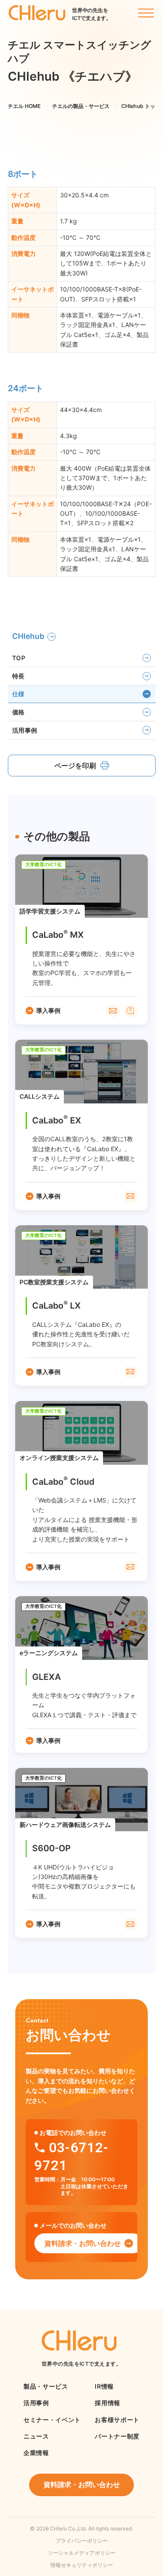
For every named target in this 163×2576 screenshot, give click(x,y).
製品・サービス (46, 2386)
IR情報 (104, 2386)
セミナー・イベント (52, 2420)
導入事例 (48, 1010)
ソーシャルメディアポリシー (82, 2553)
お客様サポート (117, 2420)
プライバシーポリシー (82, 2541)
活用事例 (25, 730)
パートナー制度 (117, 2436)
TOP (19, 658)
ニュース (36, 2436)
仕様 (18, 694)
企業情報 (36, 2453)
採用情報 (108, 2403)
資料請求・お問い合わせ (83, 2243)
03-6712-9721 (71, 2156)
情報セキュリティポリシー (82, 2565)
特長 (18, 676)
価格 (18, 712)
